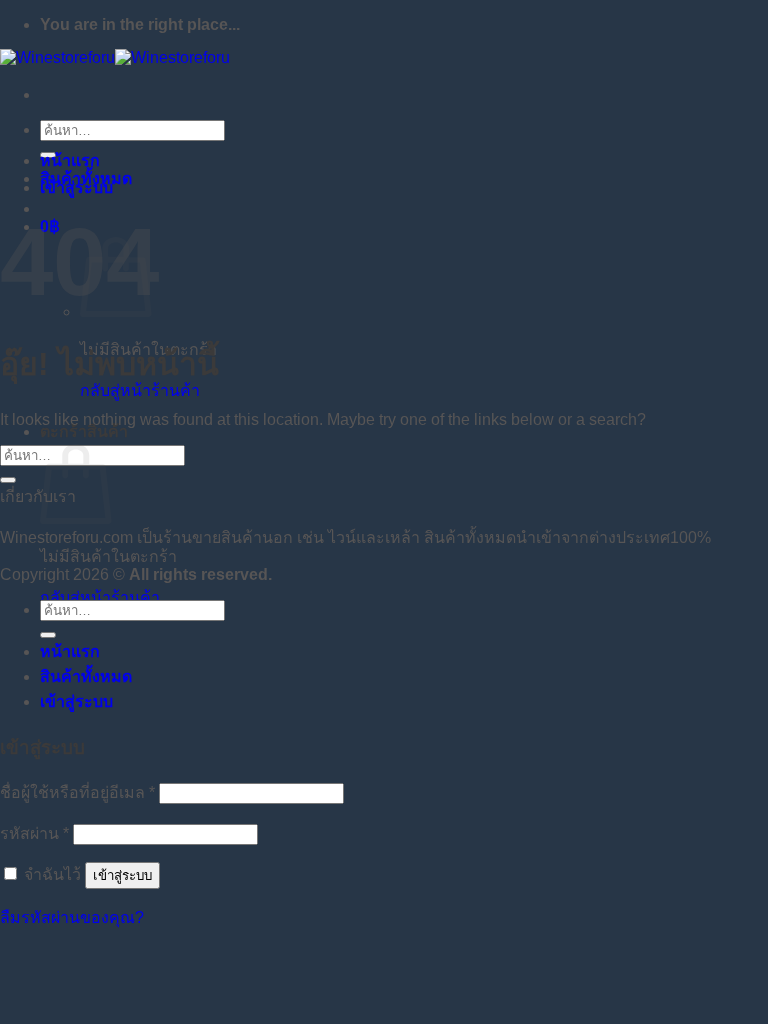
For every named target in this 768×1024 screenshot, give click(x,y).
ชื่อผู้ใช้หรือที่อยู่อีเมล (77, 792)
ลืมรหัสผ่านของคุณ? (72, 917)
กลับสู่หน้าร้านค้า (140, 390)
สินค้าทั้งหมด (86, 178)
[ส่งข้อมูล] (8, 480)
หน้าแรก (70, 160)
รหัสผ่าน (34, 833)
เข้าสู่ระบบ (122, 875)
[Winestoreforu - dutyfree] (115, 57)
